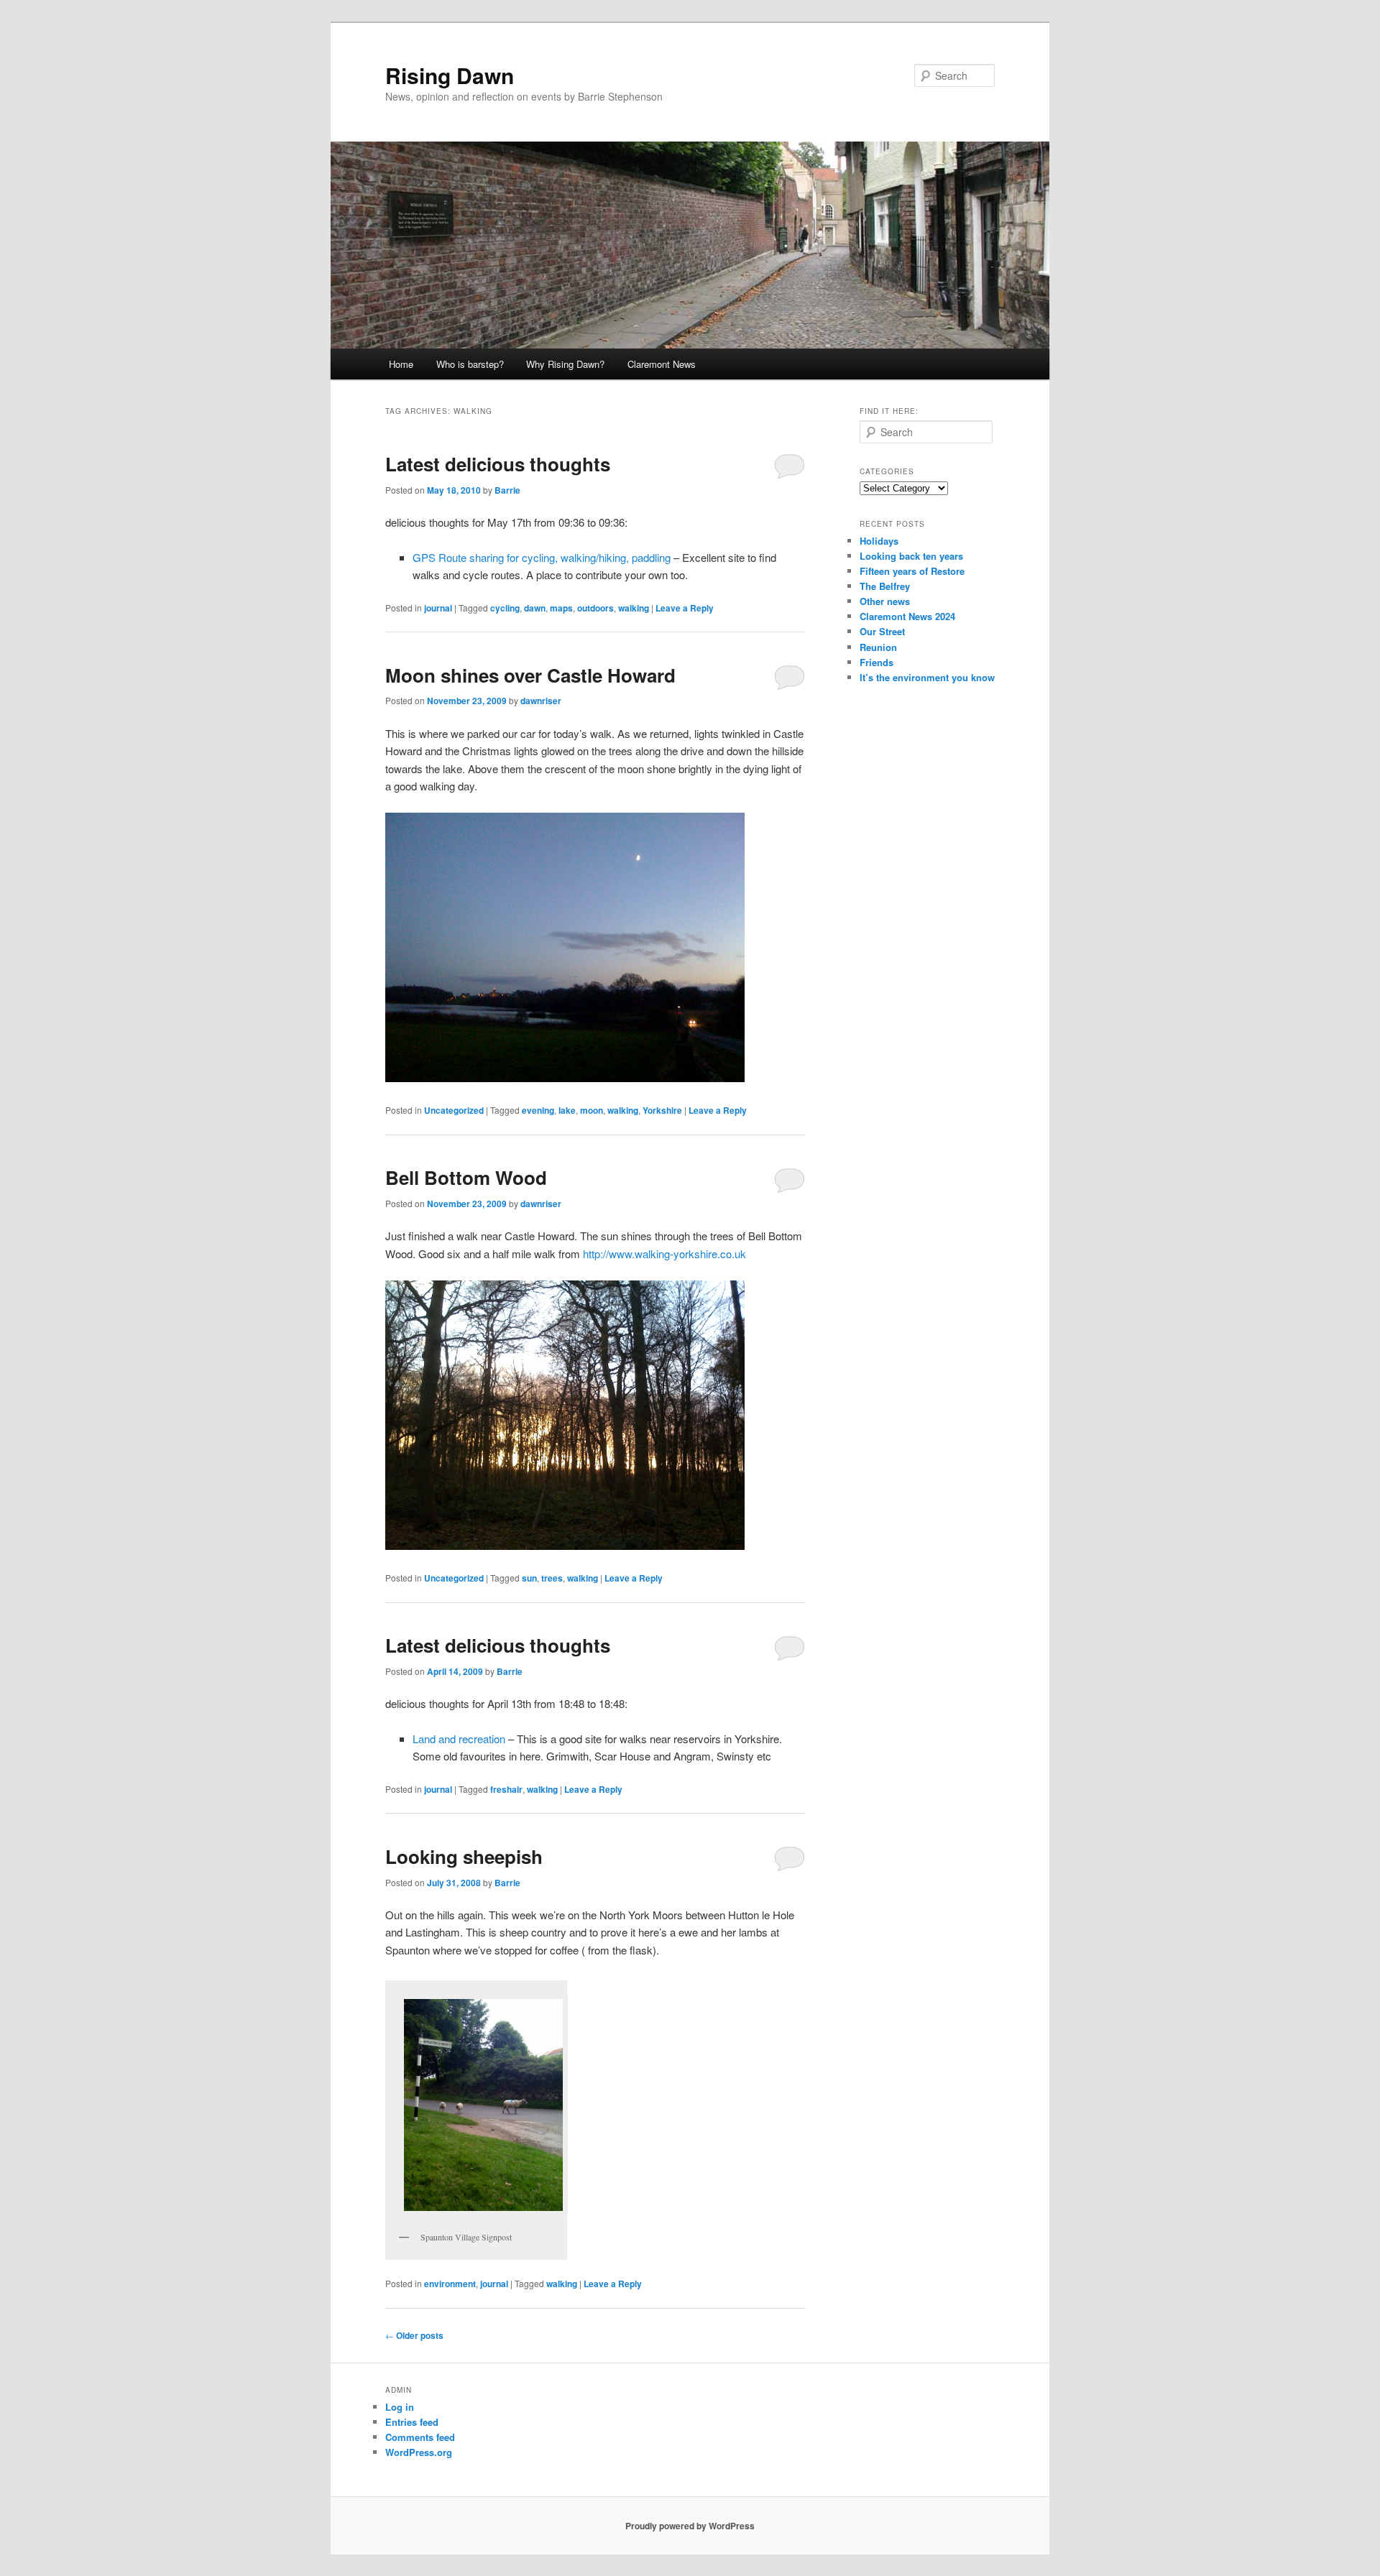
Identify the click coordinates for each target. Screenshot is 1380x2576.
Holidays (879, 541)
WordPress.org (419, 2452)
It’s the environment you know (927, 677)
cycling (505, 608)
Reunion (878, 647)
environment (450, 2284)
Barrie (507, 490)
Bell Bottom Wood (466, 1177)
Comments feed (420, 2437)
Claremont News (662, 364)
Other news (885, 601)
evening (538, 1110)
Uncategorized (454, 1110)
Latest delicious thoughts (498, 464)
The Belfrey (885, 586)
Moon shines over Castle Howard (530, 675)
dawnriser (541, 701)
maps (561, 608)
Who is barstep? (470, 364)
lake (567, 1110)
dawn (535, 608)
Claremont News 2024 (907, 616)
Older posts (414, 2335)
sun (529, 1578)
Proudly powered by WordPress (690, 2526)
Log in (400, 2407)
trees (552, 1578)
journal (438, 608)
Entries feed (412, 2422)
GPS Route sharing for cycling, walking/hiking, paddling (542, 557)
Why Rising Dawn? (565, 364)
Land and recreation (459, 1739)
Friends (877, 662)
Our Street (882, 631)
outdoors (595, 608)
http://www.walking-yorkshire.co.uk (664, 1254)
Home (401, 364)
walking (634, 608)
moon (592, 1110)
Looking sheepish (464, 1856)
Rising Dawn (450, 75)
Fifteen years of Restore (912, 571)
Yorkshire (662, 1110)
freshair (506, 1789)
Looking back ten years (911, 556)
